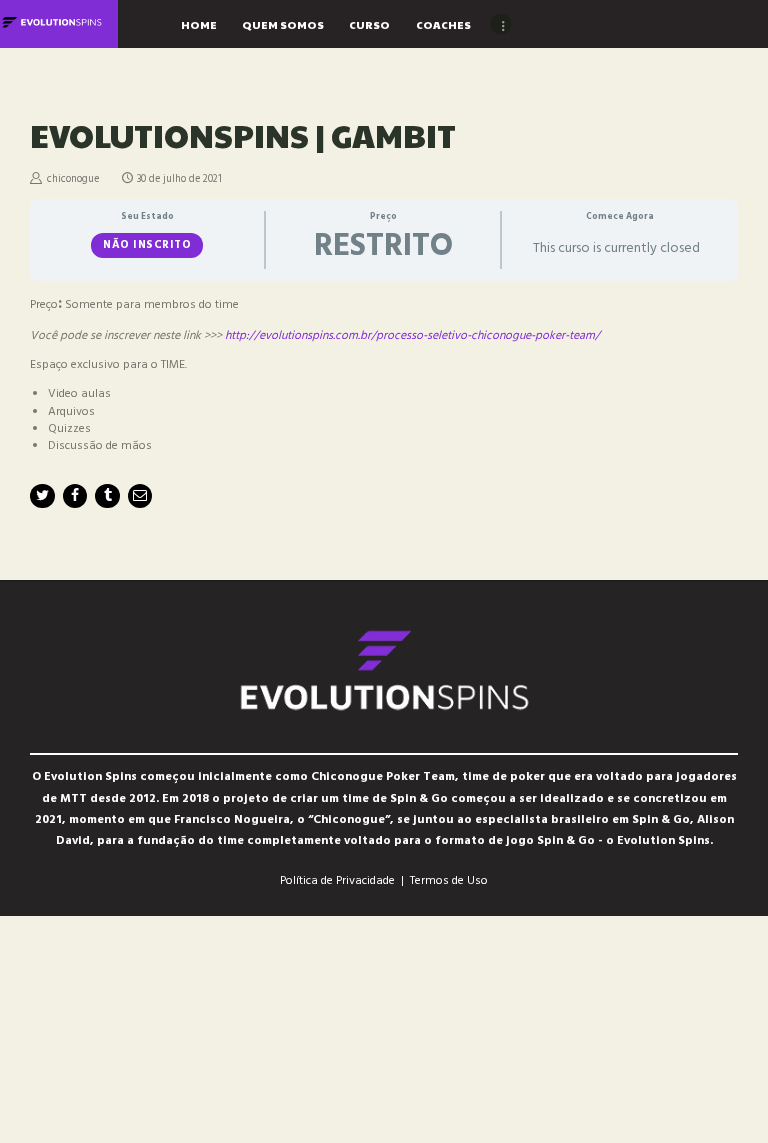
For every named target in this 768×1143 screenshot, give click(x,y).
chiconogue (73, 179)
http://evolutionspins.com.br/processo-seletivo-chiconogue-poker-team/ (412, 336)
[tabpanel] (384, 374)
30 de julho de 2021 (179, 179)
